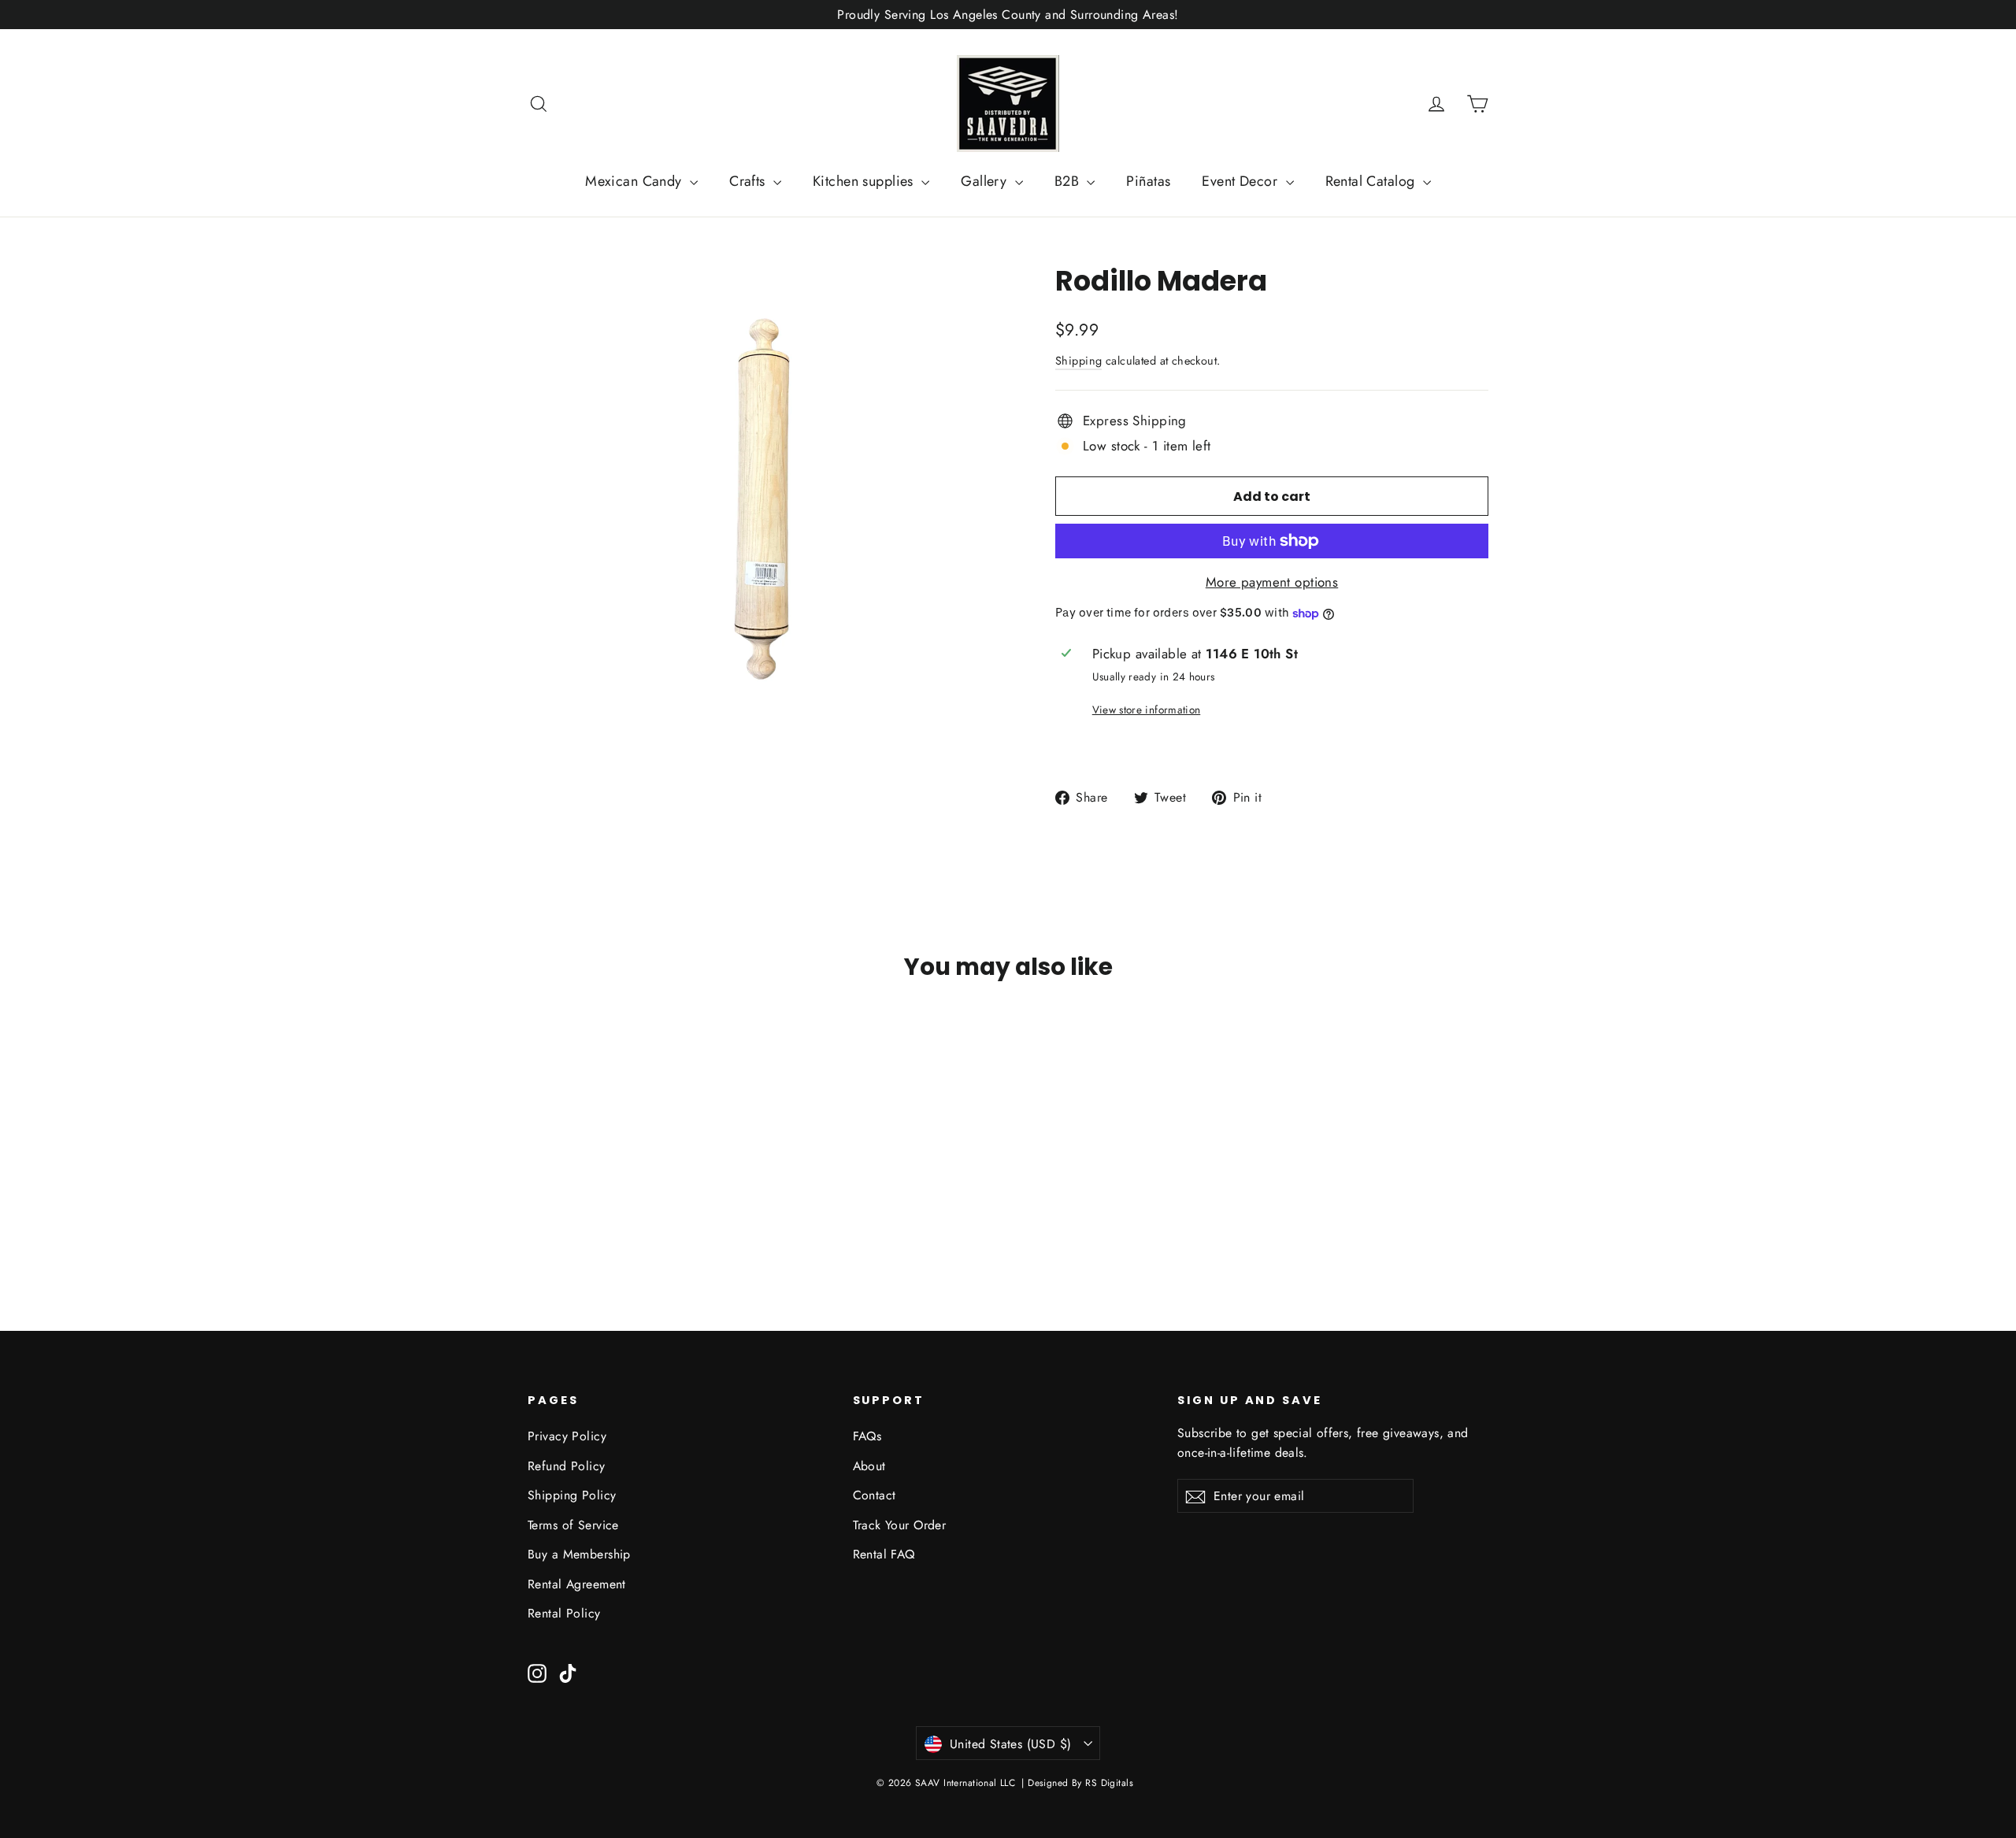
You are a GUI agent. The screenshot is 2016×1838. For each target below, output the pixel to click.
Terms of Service (573, 1525)
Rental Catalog (1372, 181)
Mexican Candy (636, 181)
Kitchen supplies (865, 181)
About (869, 1466)
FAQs (867, 1436)
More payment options (1272, 582)
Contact (875, 1495)
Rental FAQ (884, 1554)
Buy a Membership (579, 1554)
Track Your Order (900, 1525)
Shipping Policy (572, 1495)
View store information (1146, 710)
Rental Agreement (577, 1584)
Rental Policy (564, 1613)
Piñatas (1148, 181)
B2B (1069, 181)
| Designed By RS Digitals (1077, 1783)
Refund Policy (567, 1466)
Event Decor (1241, 181)
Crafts (749, 181)
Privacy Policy (567, 1436)
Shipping (1078, 361)
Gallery (986, 181)
